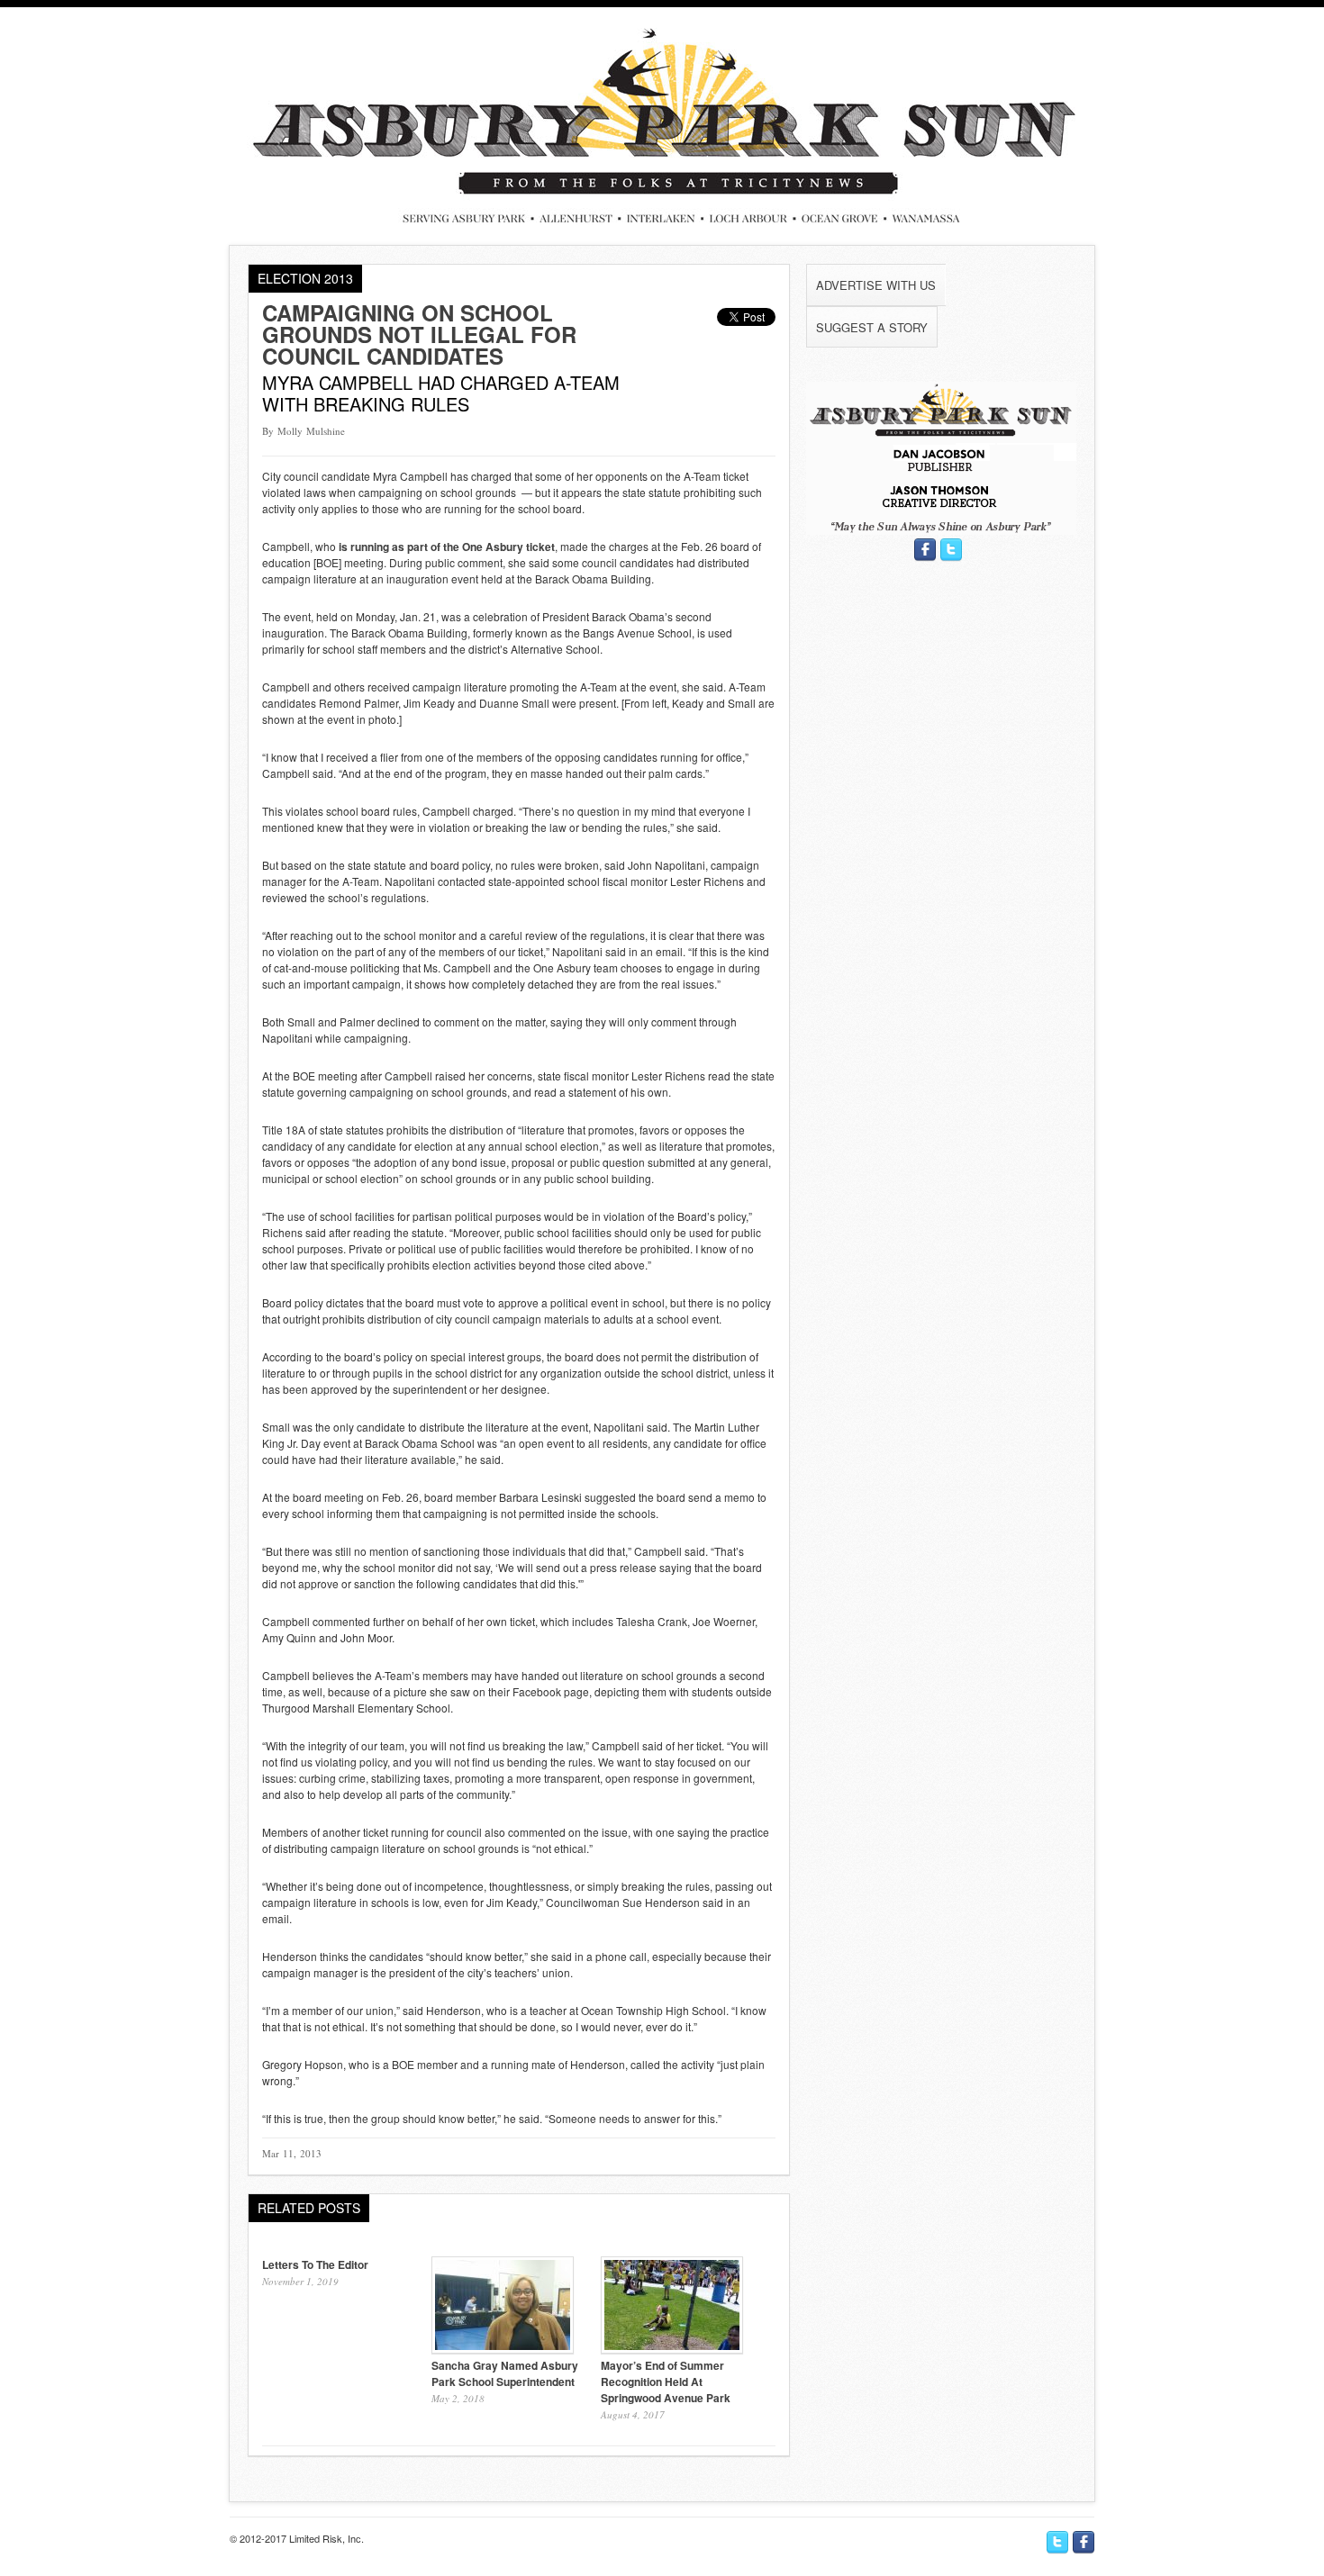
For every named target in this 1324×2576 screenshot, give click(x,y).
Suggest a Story (872, 327)
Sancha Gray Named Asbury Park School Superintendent (505, 2373)
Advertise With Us (876, 285)
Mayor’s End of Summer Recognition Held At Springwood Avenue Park (666, 2382)
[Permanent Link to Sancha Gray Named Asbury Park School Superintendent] (503, 2349)
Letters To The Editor (315, 2264)
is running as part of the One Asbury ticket (447, 547)
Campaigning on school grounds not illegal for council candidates (419, 334)
